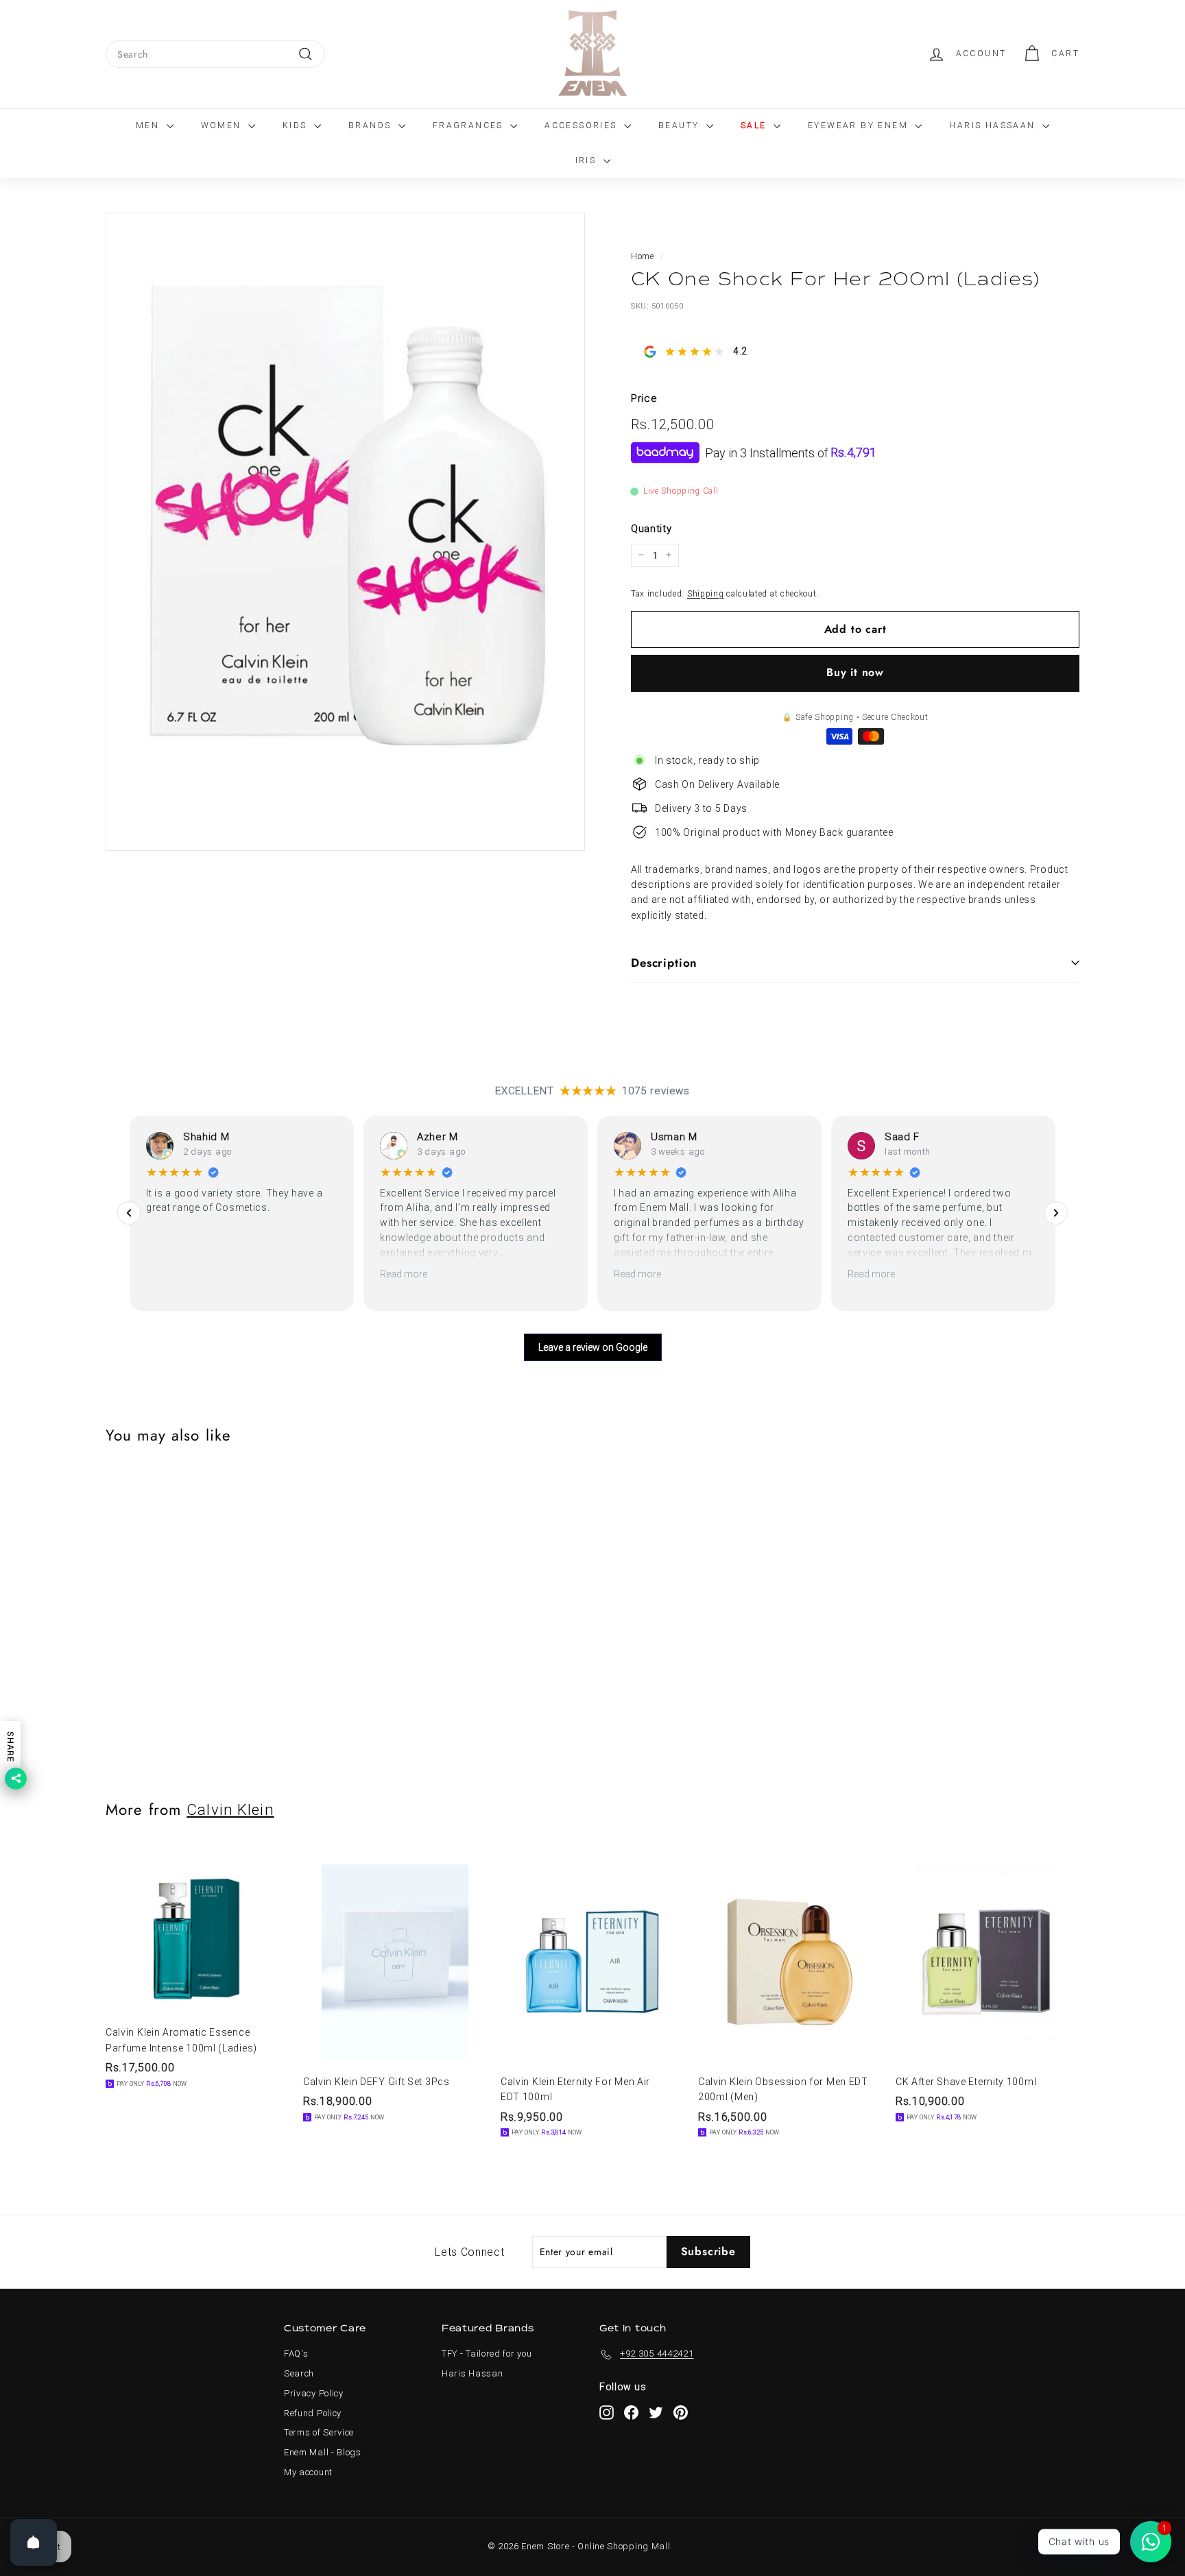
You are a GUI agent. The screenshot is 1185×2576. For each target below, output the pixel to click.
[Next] (1056, 1213)
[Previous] (129, 1213)
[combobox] (215, 54)
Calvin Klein (230, 1809)
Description (664, 963)
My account (308, 2472)
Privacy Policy (314, 2393)
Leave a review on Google (593, 1347)
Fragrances (470, 125)
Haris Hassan (472, 2373)
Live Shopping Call (681, 491)
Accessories (583, 125)
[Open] (34, 2542)
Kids (297, 125)
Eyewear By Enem (860, 125)
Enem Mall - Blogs (323, 2452)
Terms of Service (319, 2432)
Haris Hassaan (994, 125)
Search (299, 2373)
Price (644, 398)
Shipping (706, 594)
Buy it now (855, 672)
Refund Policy (313, 2413)
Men (149, 125)
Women (223, 125)
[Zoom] (345, 532)
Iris (588, 160)
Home (643, 256)
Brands (372, 125)
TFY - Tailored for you (487, 2354)
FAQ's (296, 2354)
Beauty (681, 125)
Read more (404, 1274)
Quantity (651, 528)
